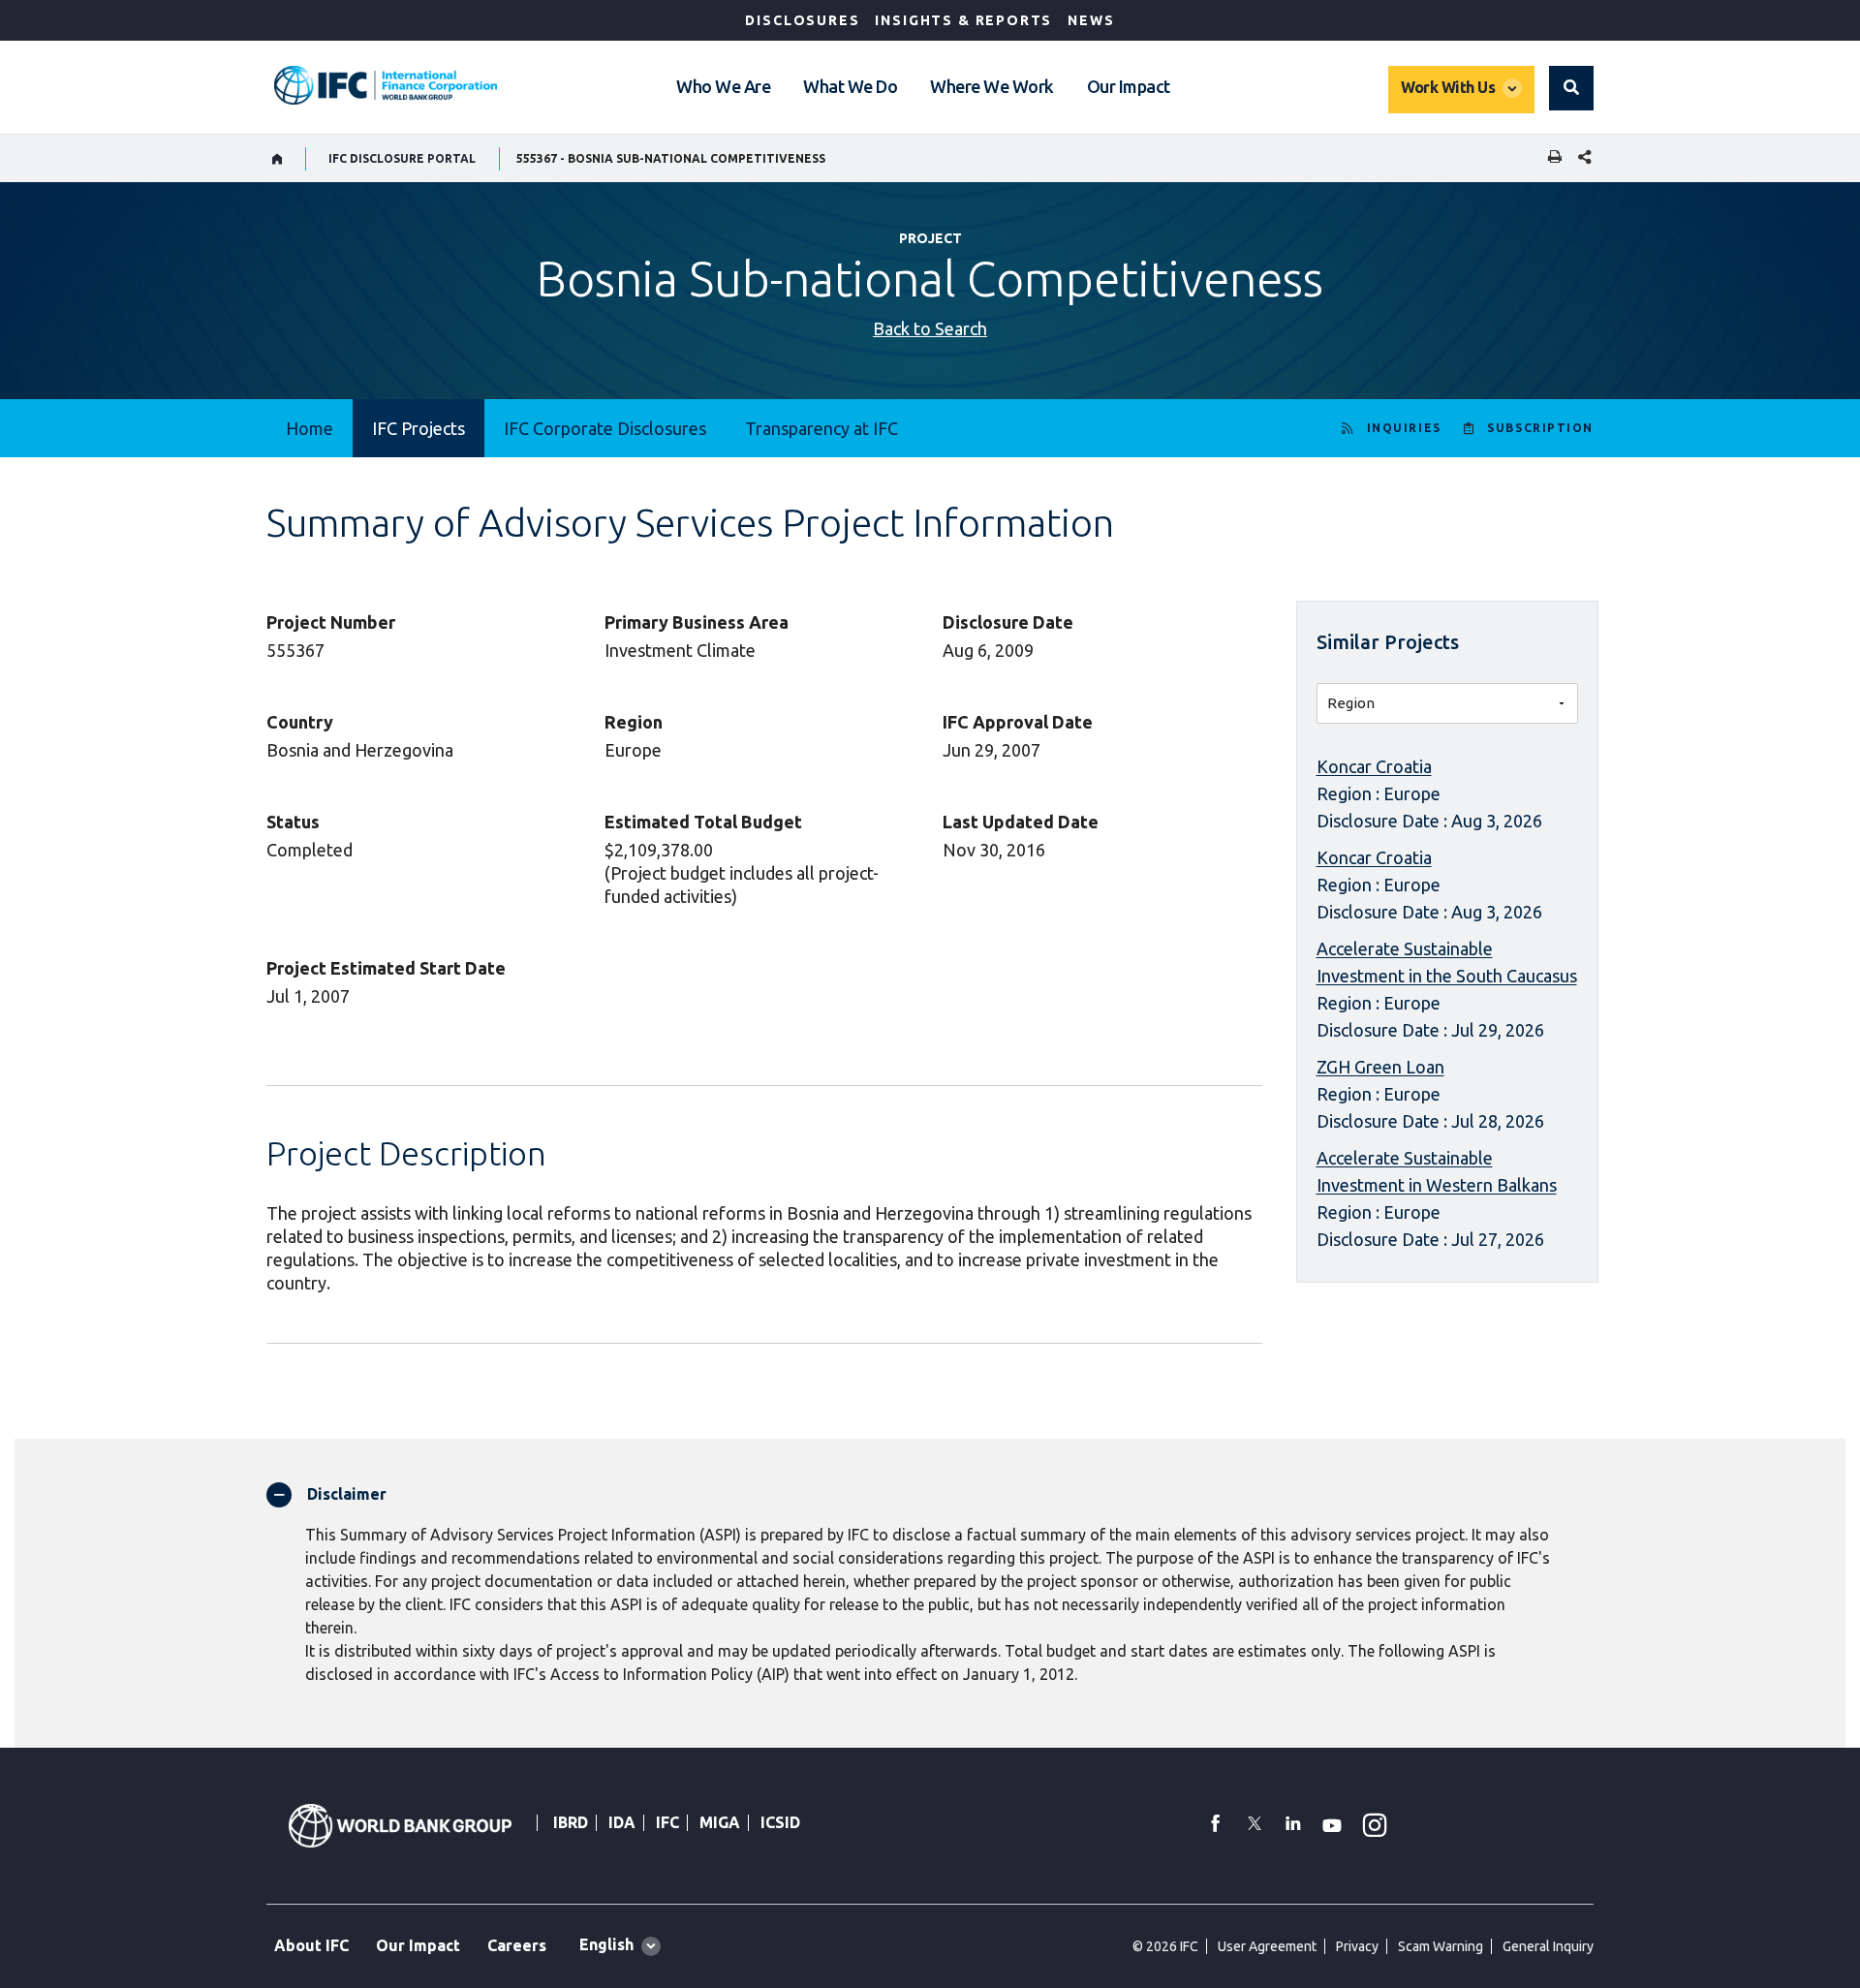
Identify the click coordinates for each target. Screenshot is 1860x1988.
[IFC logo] (386, 85)
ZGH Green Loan (1380, 1067)
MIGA (720, 1822)
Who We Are (723, 86)
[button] (1571, 88)
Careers (517, 1945)
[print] (1550, 158)
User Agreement (1267, 1946)
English (606, 1944)
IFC (667, 1822)
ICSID (780, 1822)
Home (310, 428)
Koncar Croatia (1374, 766)
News (1091, 20)
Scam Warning (1441, 1946)
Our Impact (1129, 86)
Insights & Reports (963, 20)
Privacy (1357, 1946)
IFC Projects (418, 428)
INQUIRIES (1404, 428)
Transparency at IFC (821, 428)
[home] (278, 159)
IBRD (571, 1822)
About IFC (311, 1945)
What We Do (850, 86)
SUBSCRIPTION (1540, 428)
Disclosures (802, 20)
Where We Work (992, 86)
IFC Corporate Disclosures (605, 428)
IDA (622, 1822)
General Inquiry (1548, 1946)
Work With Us (1448, 87)
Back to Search (930, 328)
